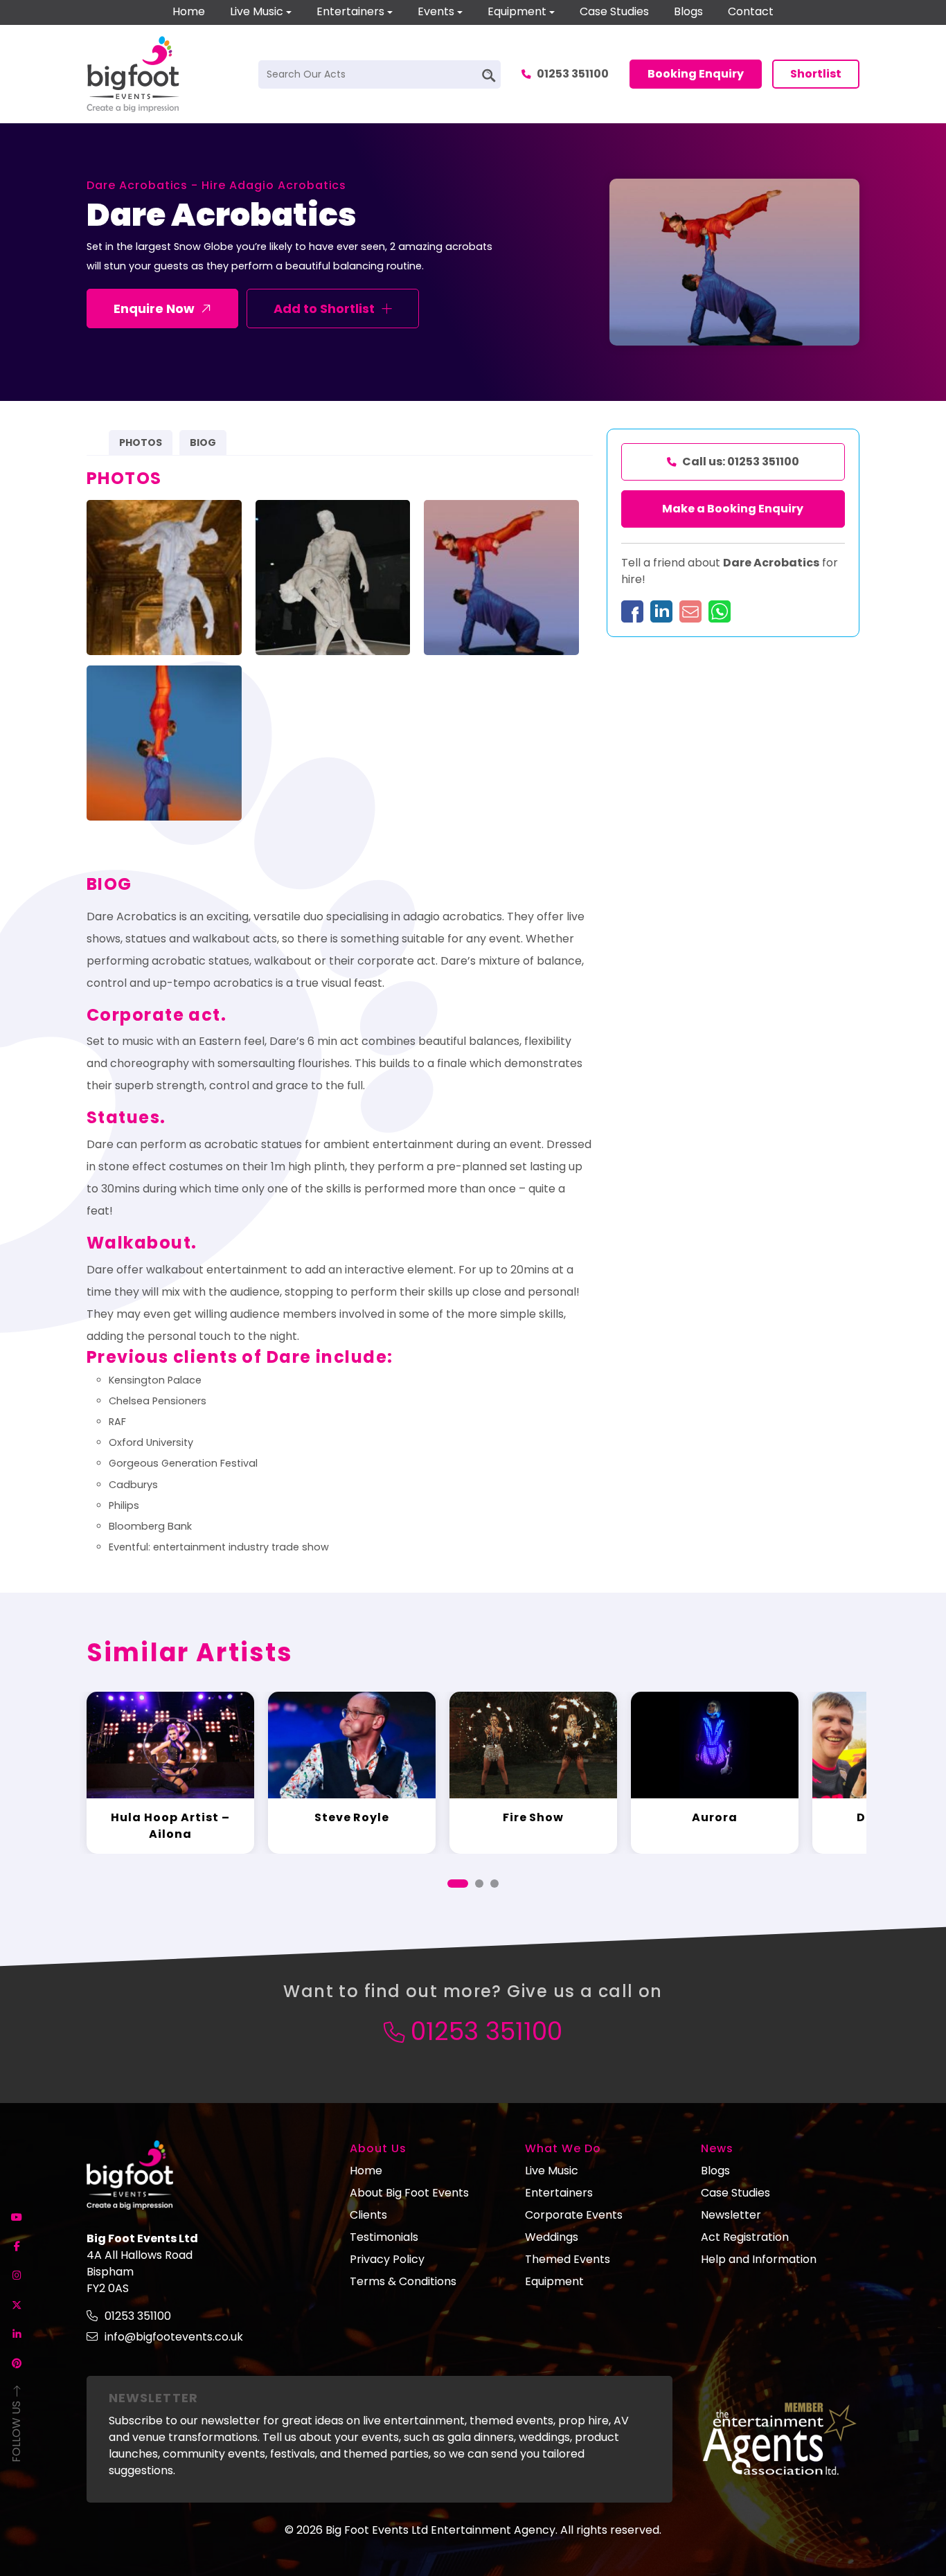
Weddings (552, 2237)
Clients (368, 2215)
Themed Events (568, 2259)
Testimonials (384, 2237)
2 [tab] (479, 1884)
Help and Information (759, 2259)
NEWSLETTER (153, 2398)
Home (189, 11)
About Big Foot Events (409, 2193)
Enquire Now (154, 308)
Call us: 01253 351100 (741, 462)
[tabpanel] (170, 1772)
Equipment (517, 11)
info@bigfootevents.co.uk (174, 2337)
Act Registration (745, 2237)
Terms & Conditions (403, 2281)
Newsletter (731, 2215)
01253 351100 (573, 74)
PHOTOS (141, 442)
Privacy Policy (387, 2259)
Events (436, 11)
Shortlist (816, 74)
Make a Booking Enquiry (733, 509)
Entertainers (350, 11)
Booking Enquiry (696, 74)
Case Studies (614, 11)
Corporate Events (574, 2215)
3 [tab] (494, 1884)
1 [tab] (458, 1884)
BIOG (203, 442)
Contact (751, 11)
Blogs (688, 11)
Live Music (257, 11)
